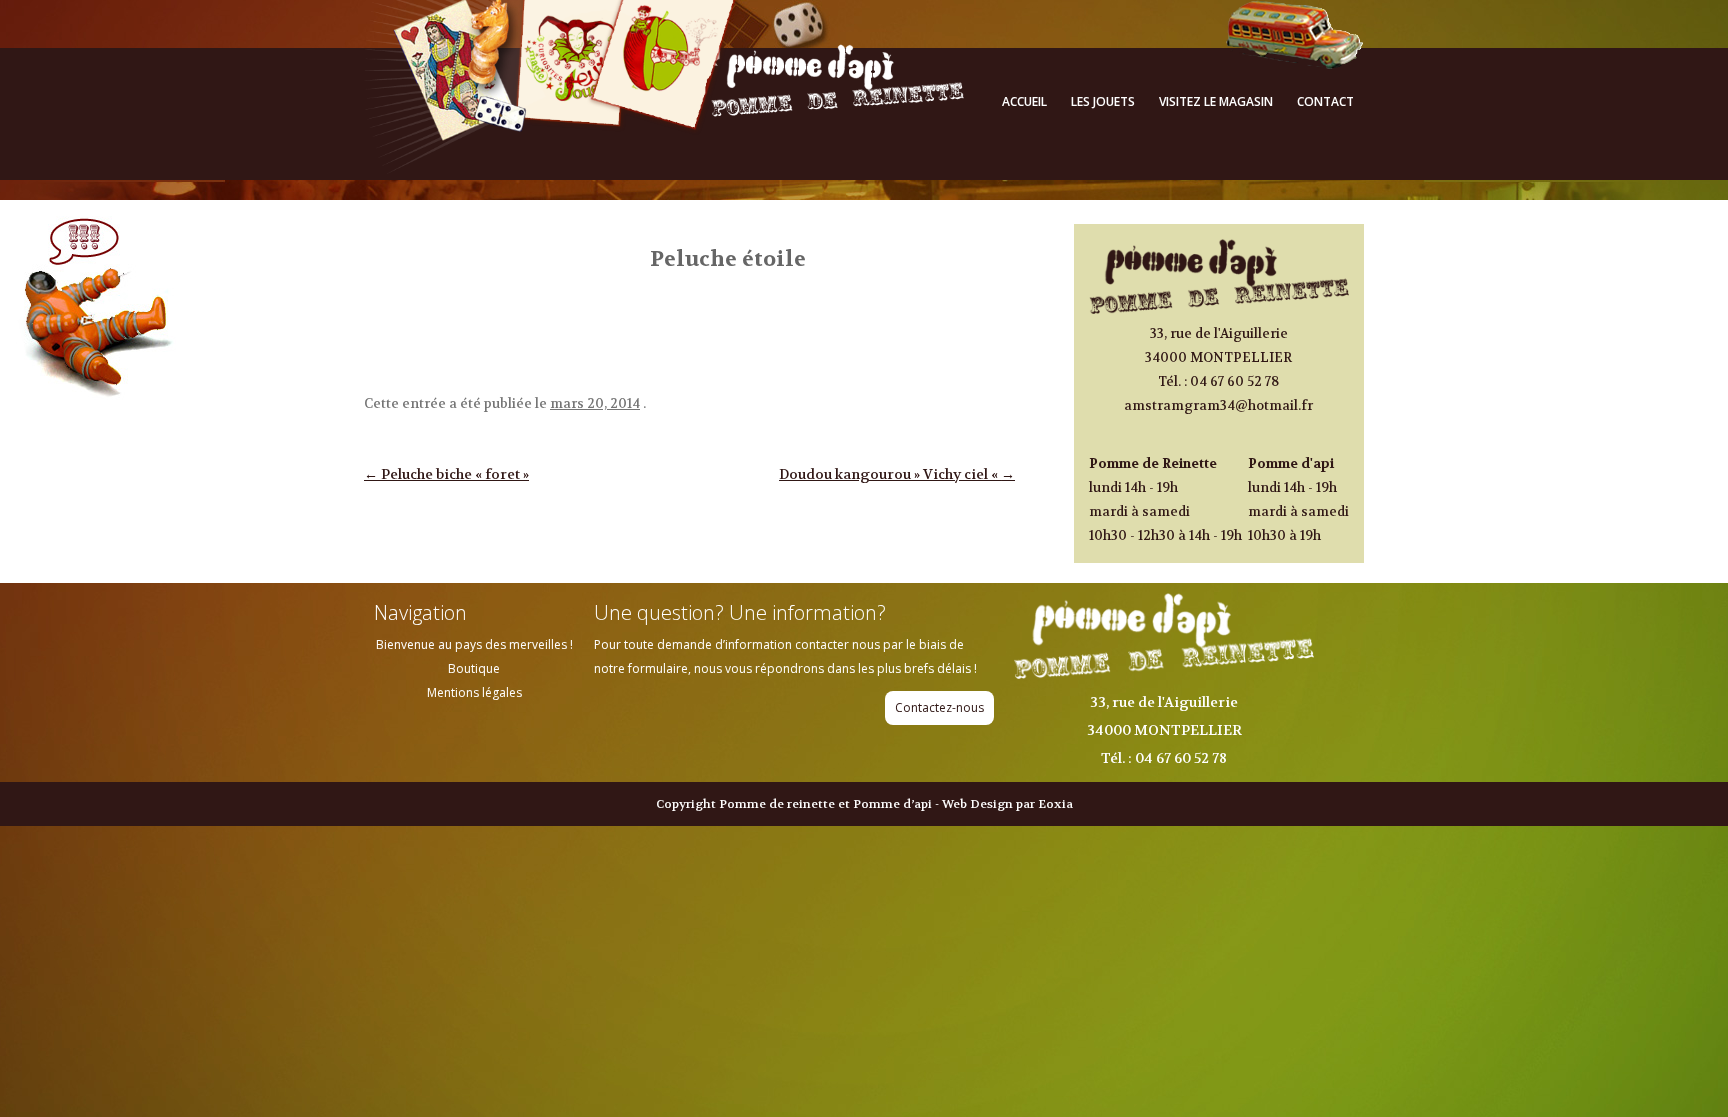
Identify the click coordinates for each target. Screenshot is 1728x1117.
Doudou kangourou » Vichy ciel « (897, 474)
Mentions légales (474, 692)
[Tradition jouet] (664, 169)
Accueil (1024, 101)
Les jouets (1103, 101)
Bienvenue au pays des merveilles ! (474, 644)
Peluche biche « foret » (446, 474)
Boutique (474, 668)
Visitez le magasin (1216, 101)
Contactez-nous (939, 707)
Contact (1325, 101)
